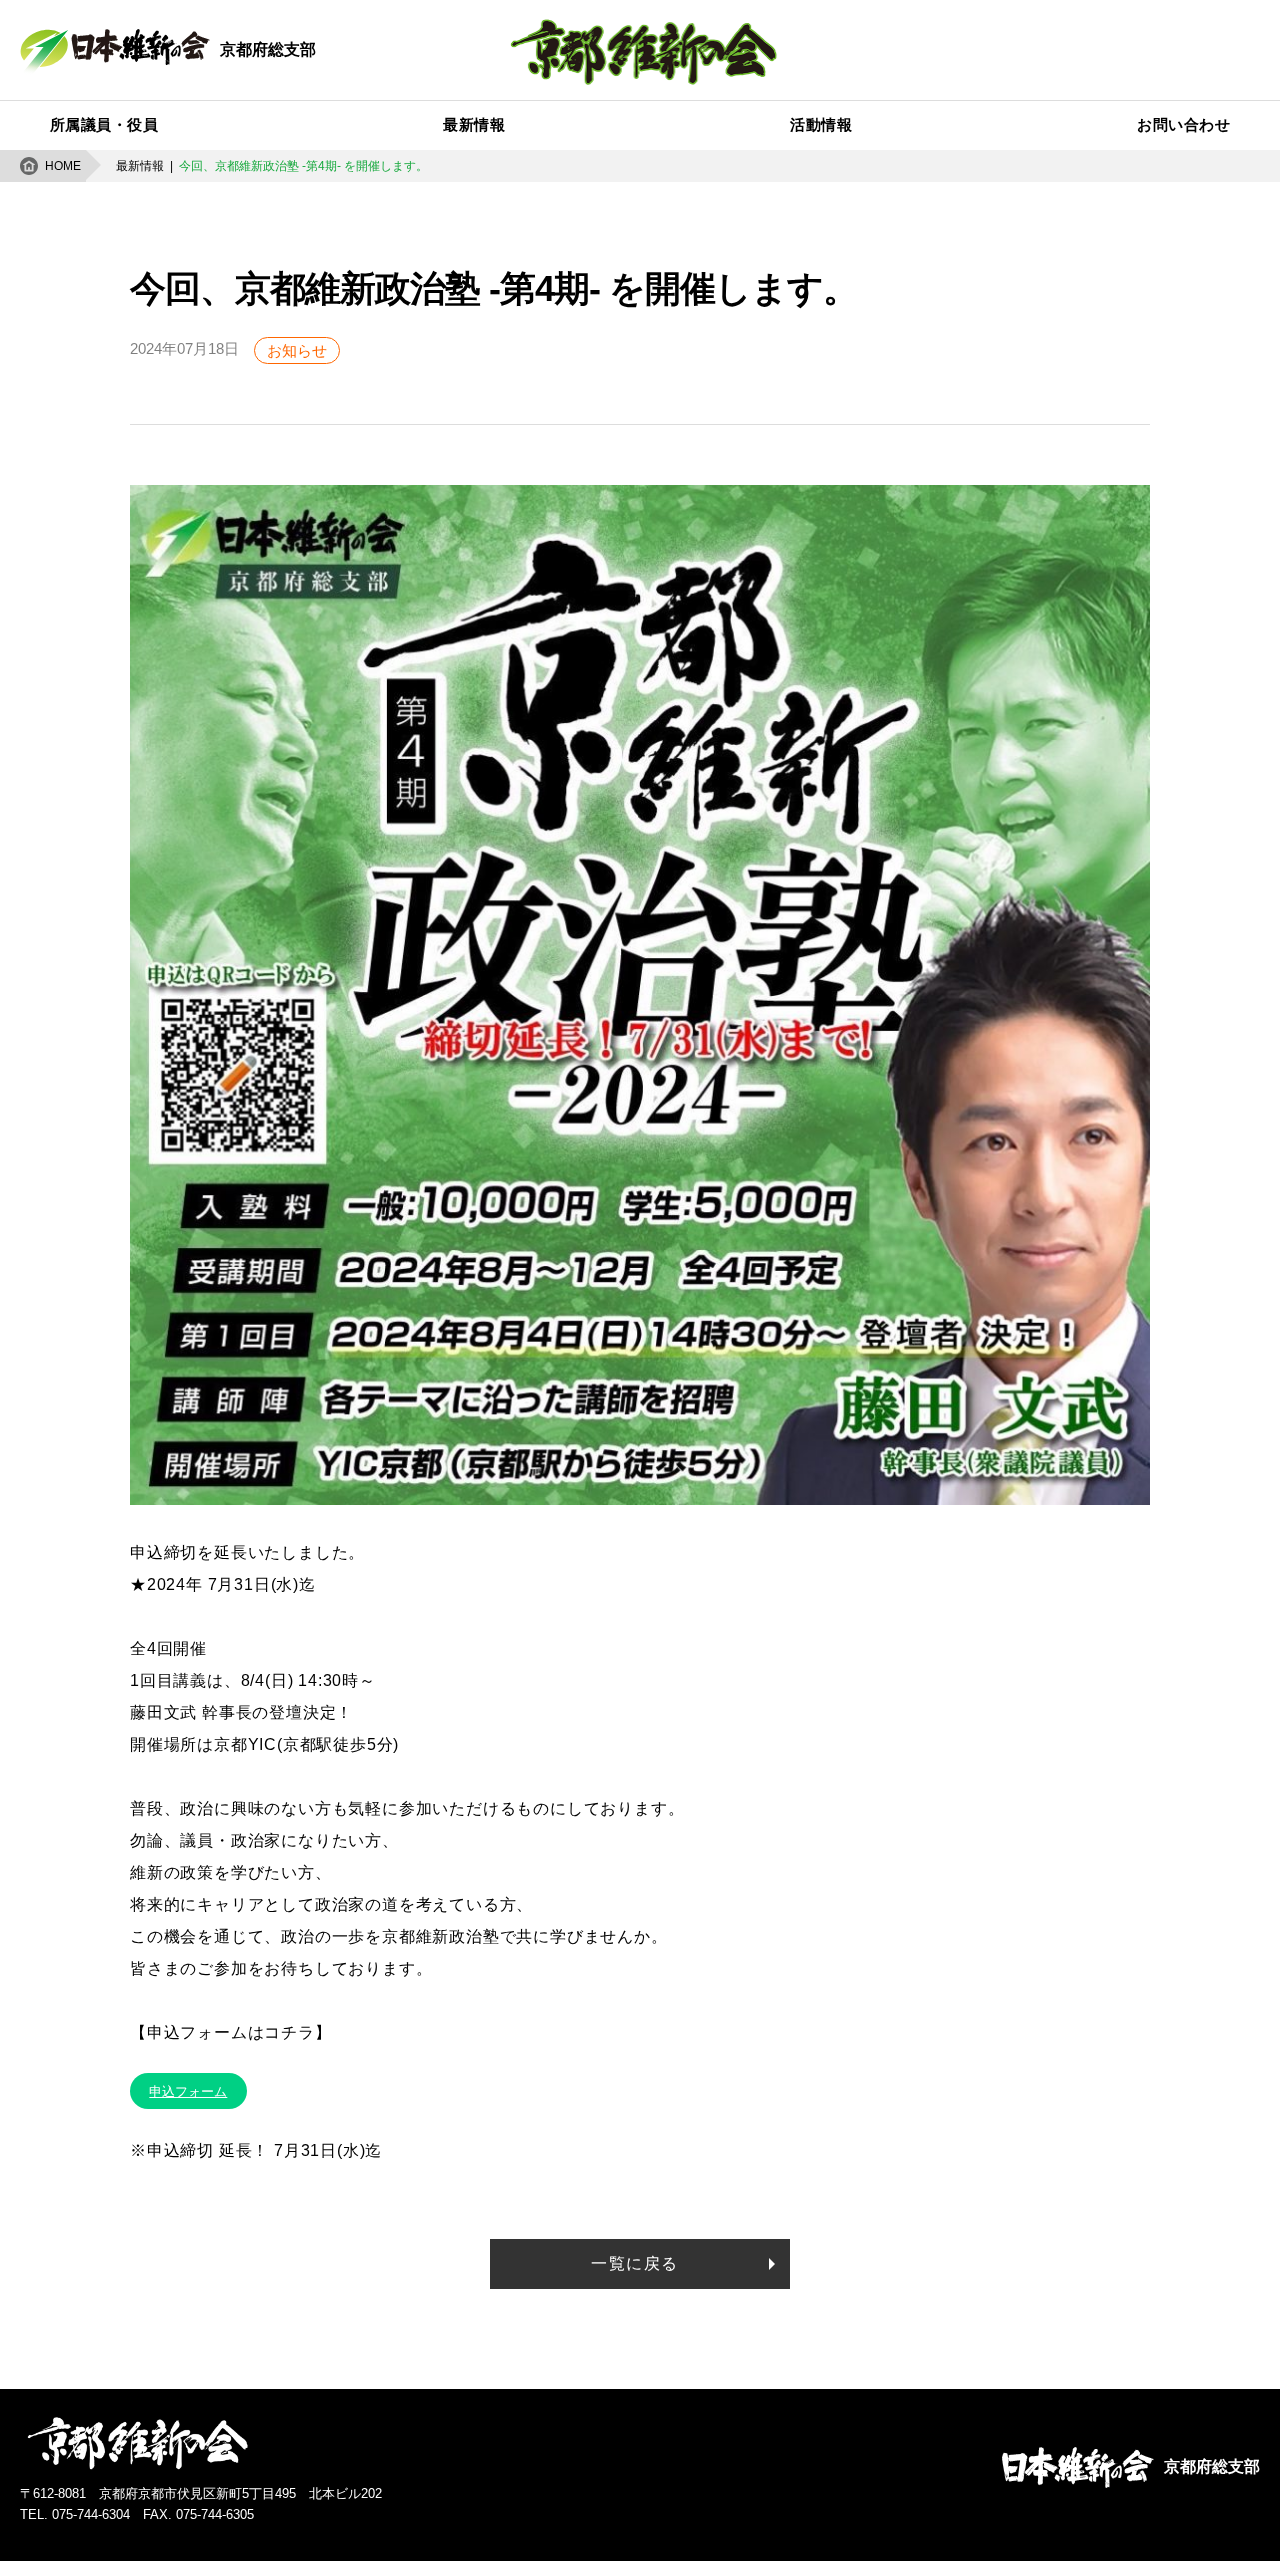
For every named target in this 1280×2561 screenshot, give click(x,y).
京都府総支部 (268, 49)
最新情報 (140, 166)
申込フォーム (188, 2091)
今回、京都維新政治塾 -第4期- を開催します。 (303, 166)
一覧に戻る (635, 2263)
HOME (63, 166)
